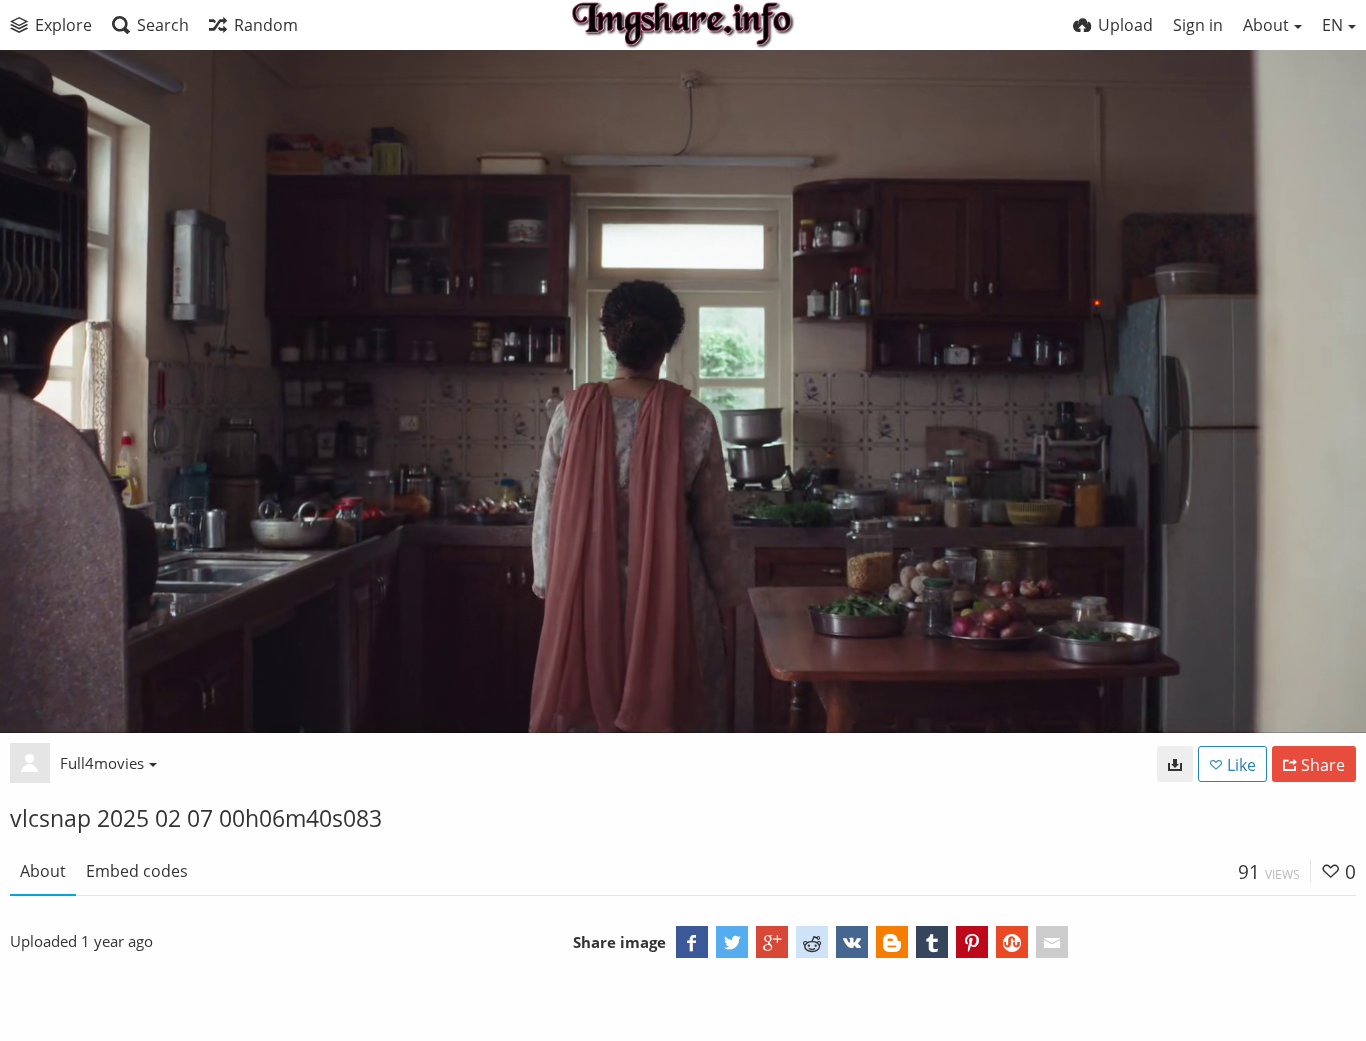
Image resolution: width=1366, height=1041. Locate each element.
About (43, 871)
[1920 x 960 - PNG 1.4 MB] (1175, 764)
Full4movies (102, 763)
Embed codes (137, 871)
